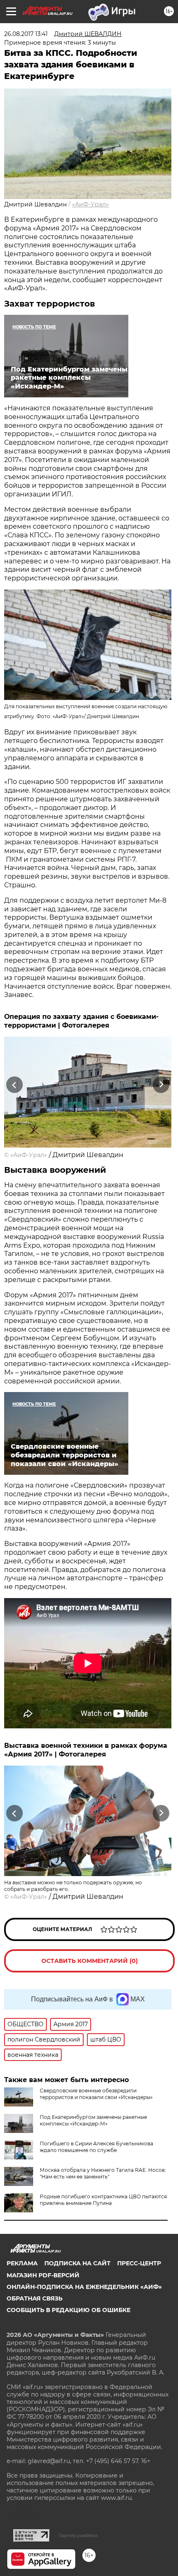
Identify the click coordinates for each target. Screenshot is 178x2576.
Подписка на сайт (77, 2263)
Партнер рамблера (78, 2535)
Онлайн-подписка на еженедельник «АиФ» (84, 2287)
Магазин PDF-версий (43, 2275)
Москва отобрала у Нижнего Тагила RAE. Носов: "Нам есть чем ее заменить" (103, 2173)
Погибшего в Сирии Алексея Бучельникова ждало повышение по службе (96, 2147)
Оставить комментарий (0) (90, 1961)
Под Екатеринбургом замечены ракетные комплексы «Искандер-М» (93, 2120)
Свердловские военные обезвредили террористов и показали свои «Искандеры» (96, 2094)
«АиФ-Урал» (90, 204)
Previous (13, 1084)
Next (161, 1084)
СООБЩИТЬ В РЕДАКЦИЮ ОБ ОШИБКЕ (69, 2310)
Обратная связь (35, 2298)
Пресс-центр (139, 2263)
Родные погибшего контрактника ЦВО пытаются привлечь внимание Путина (103, 2200)
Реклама (22, 2263)
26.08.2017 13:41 (26, 34)
